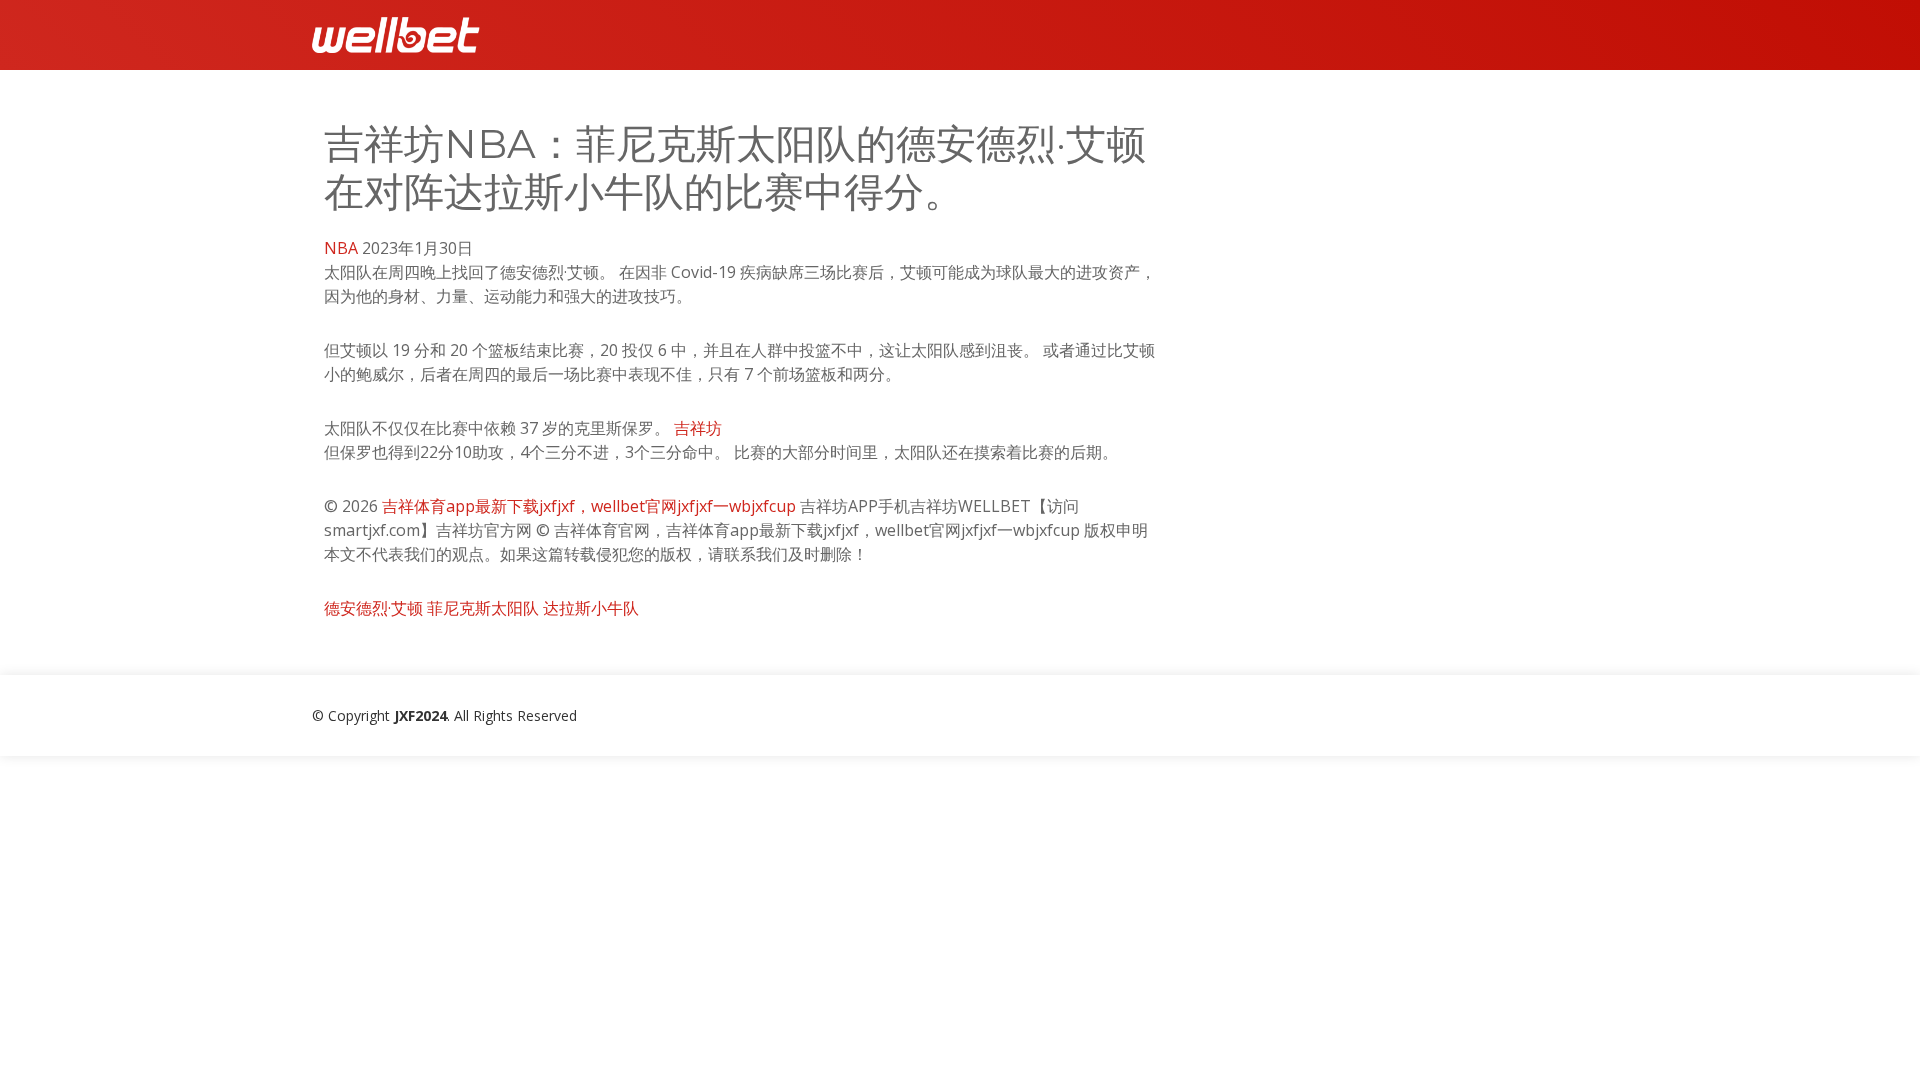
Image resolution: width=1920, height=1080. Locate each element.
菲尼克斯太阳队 (483, 608)
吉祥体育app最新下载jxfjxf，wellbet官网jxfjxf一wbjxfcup (589, 506)
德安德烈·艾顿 (373, 608)
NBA (341, 248)
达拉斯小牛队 (591, 608)
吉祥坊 (698, 428)
